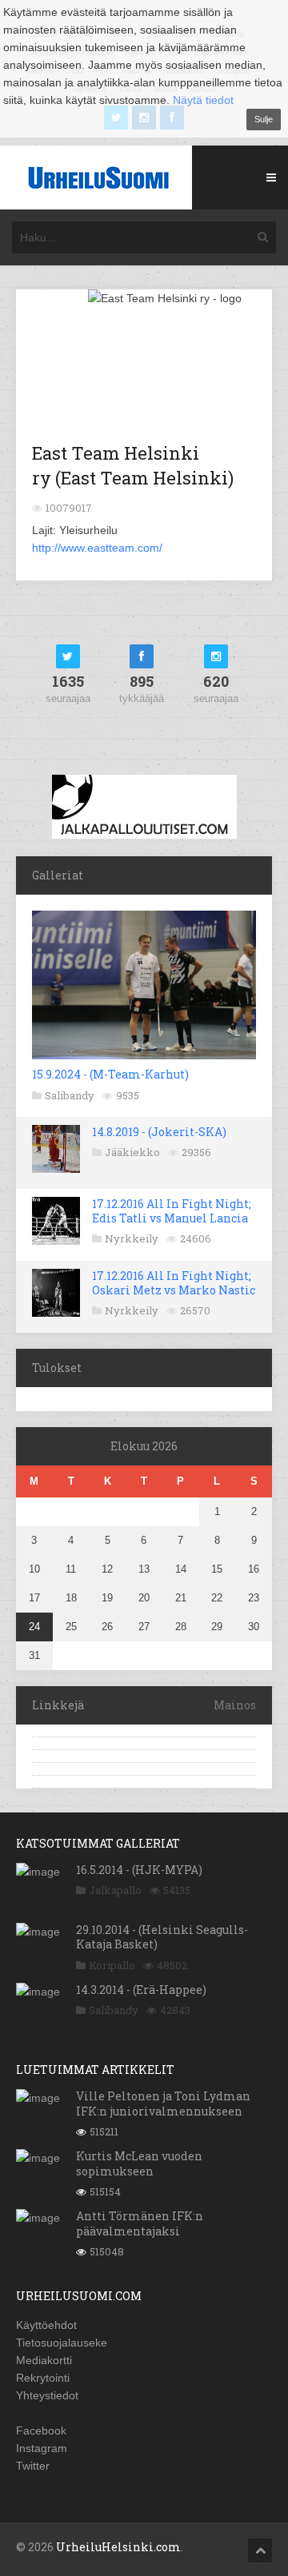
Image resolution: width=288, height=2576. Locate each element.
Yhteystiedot (47, 2395)
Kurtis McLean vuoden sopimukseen (139, 2163)
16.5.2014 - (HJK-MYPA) (139, 1870)
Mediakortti (44, 2360)
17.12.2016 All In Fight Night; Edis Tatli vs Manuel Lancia (172, 1211)
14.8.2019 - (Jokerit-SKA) (159, 1132)
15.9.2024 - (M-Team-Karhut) (110, 1074)
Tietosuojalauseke (62, 2343)
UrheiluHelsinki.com (118, 2547)
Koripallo (112, 1965)
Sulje (264, 119)
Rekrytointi (43, 2378)
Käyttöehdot (46, 2325)
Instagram (42, 2448)
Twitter (33, 2466)
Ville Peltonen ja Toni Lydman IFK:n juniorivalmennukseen (163, 2103)
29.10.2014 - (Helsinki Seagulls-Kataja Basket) (162, 1937)
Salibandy (70, 1095)
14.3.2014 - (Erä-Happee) (141, 1990)
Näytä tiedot (203, 100)
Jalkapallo (115, 1890)
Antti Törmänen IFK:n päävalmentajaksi (140, 2223)
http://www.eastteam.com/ (97, 548)
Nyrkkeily (132, 1238)
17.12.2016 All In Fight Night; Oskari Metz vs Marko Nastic (174, 1283)
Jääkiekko (132, 1152)
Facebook (41, 2430)
